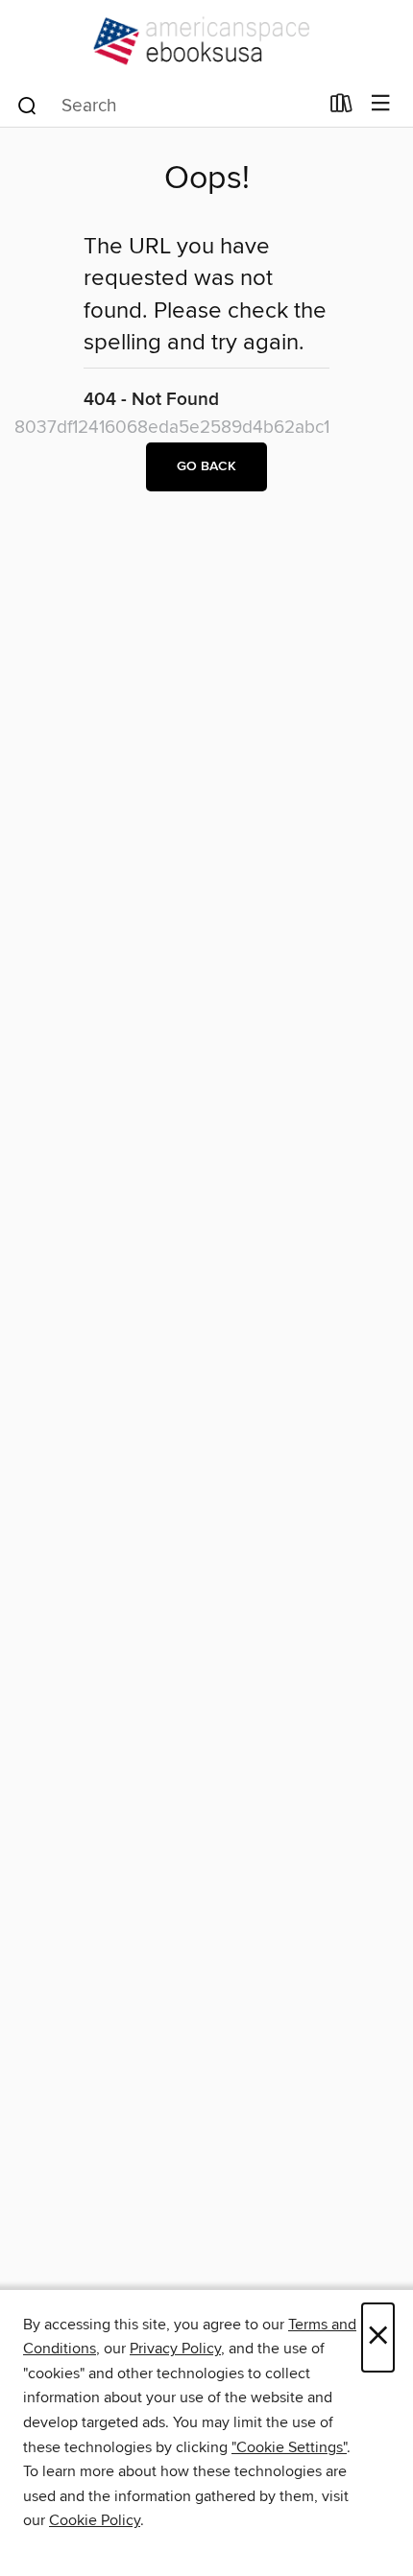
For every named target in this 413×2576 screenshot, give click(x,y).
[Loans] (341, 107)
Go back (206, 466)
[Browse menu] (381, 104)
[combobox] (167, 106)
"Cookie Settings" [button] (289, 2447)
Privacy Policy (175, 2349)
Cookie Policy (95, 2520)
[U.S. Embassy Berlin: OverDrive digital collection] (206, 41)
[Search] (27, 105)
